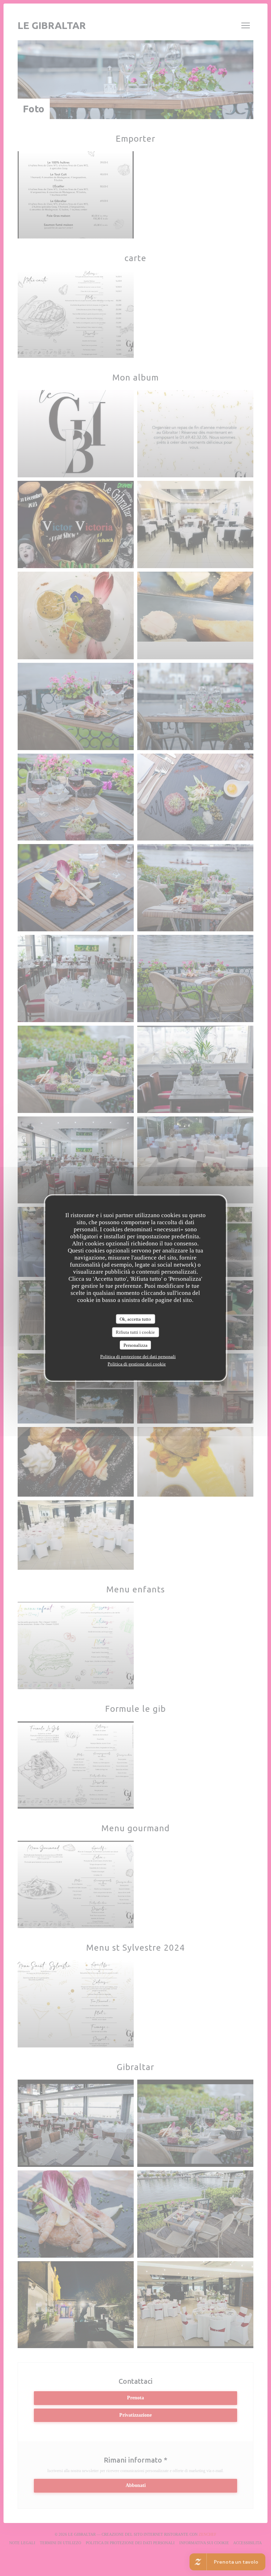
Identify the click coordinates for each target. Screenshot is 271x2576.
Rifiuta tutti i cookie (135, 1332)
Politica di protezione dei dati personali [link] (138, 1357)
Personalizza (135, 1345)
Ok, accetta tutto (135, 1319)
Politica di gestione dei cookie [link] (137, 1364)
